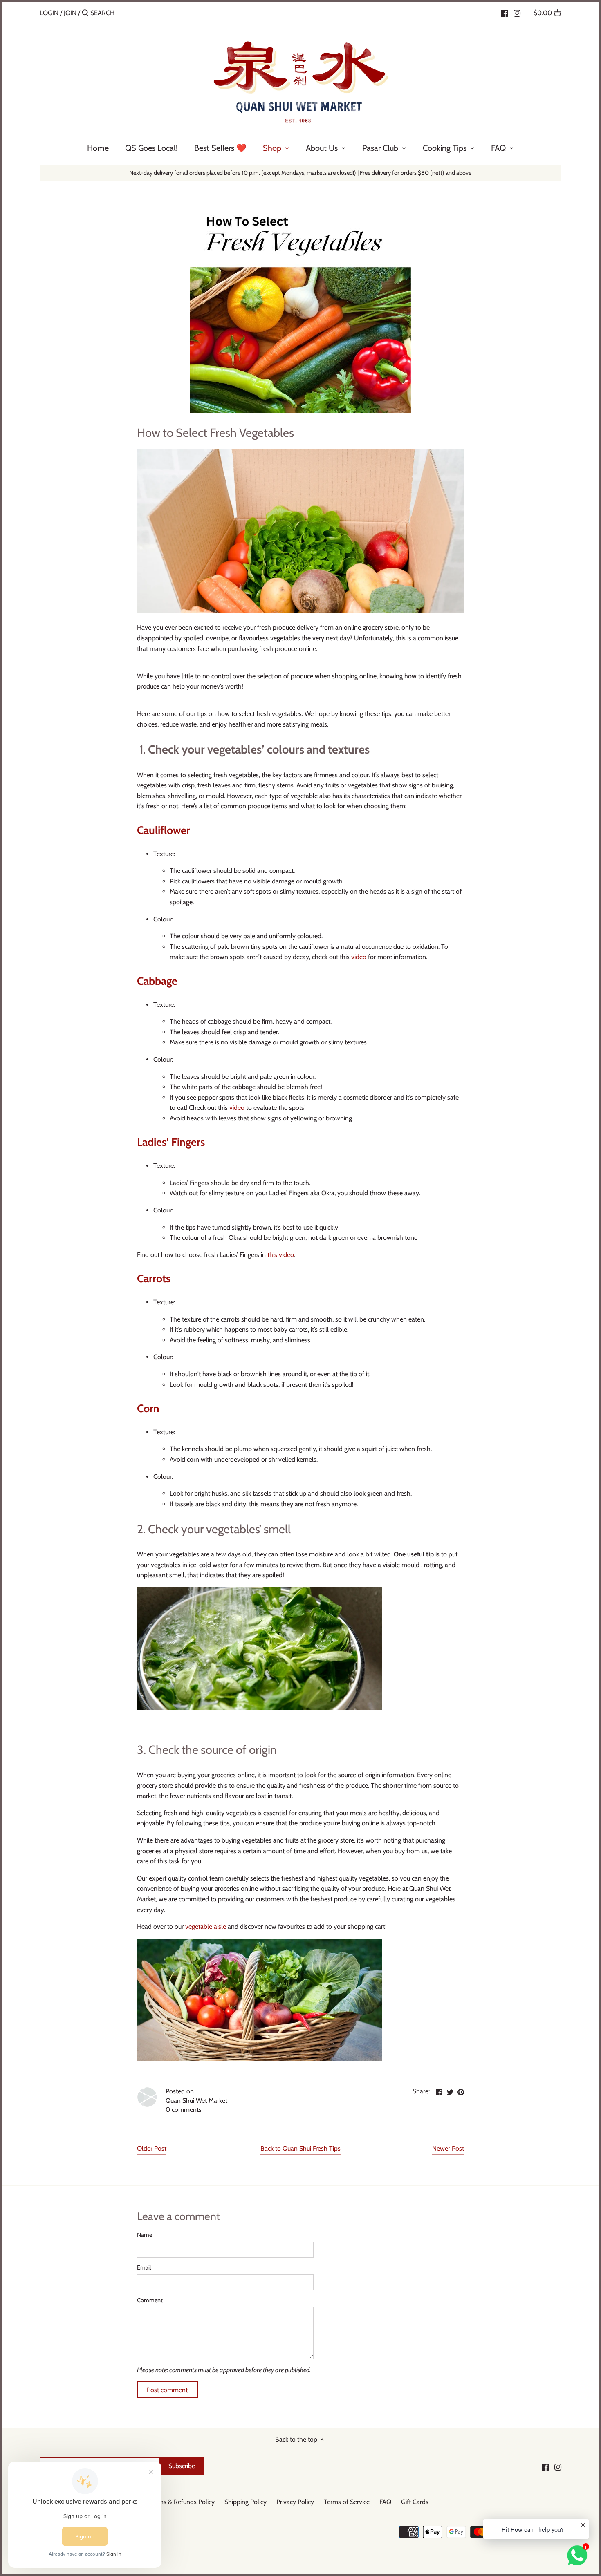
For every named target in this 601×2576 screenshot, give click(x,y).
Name (145, 2235)
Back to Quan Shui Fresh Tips (300, 2148)
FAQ (385, 2502)
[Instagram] (517, 13)
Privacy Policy (295, 2502)
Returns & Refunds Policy (180, 2502)
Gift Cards (415, 2502)
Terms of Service (347, 2502)
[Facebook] (504, 13)
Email (144, 2268)
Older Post (152, 2148)
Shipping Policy (246, 2502)
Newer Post (448, 2148)
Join (70, 13)
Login (49, 13)
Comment (150, 2300)
